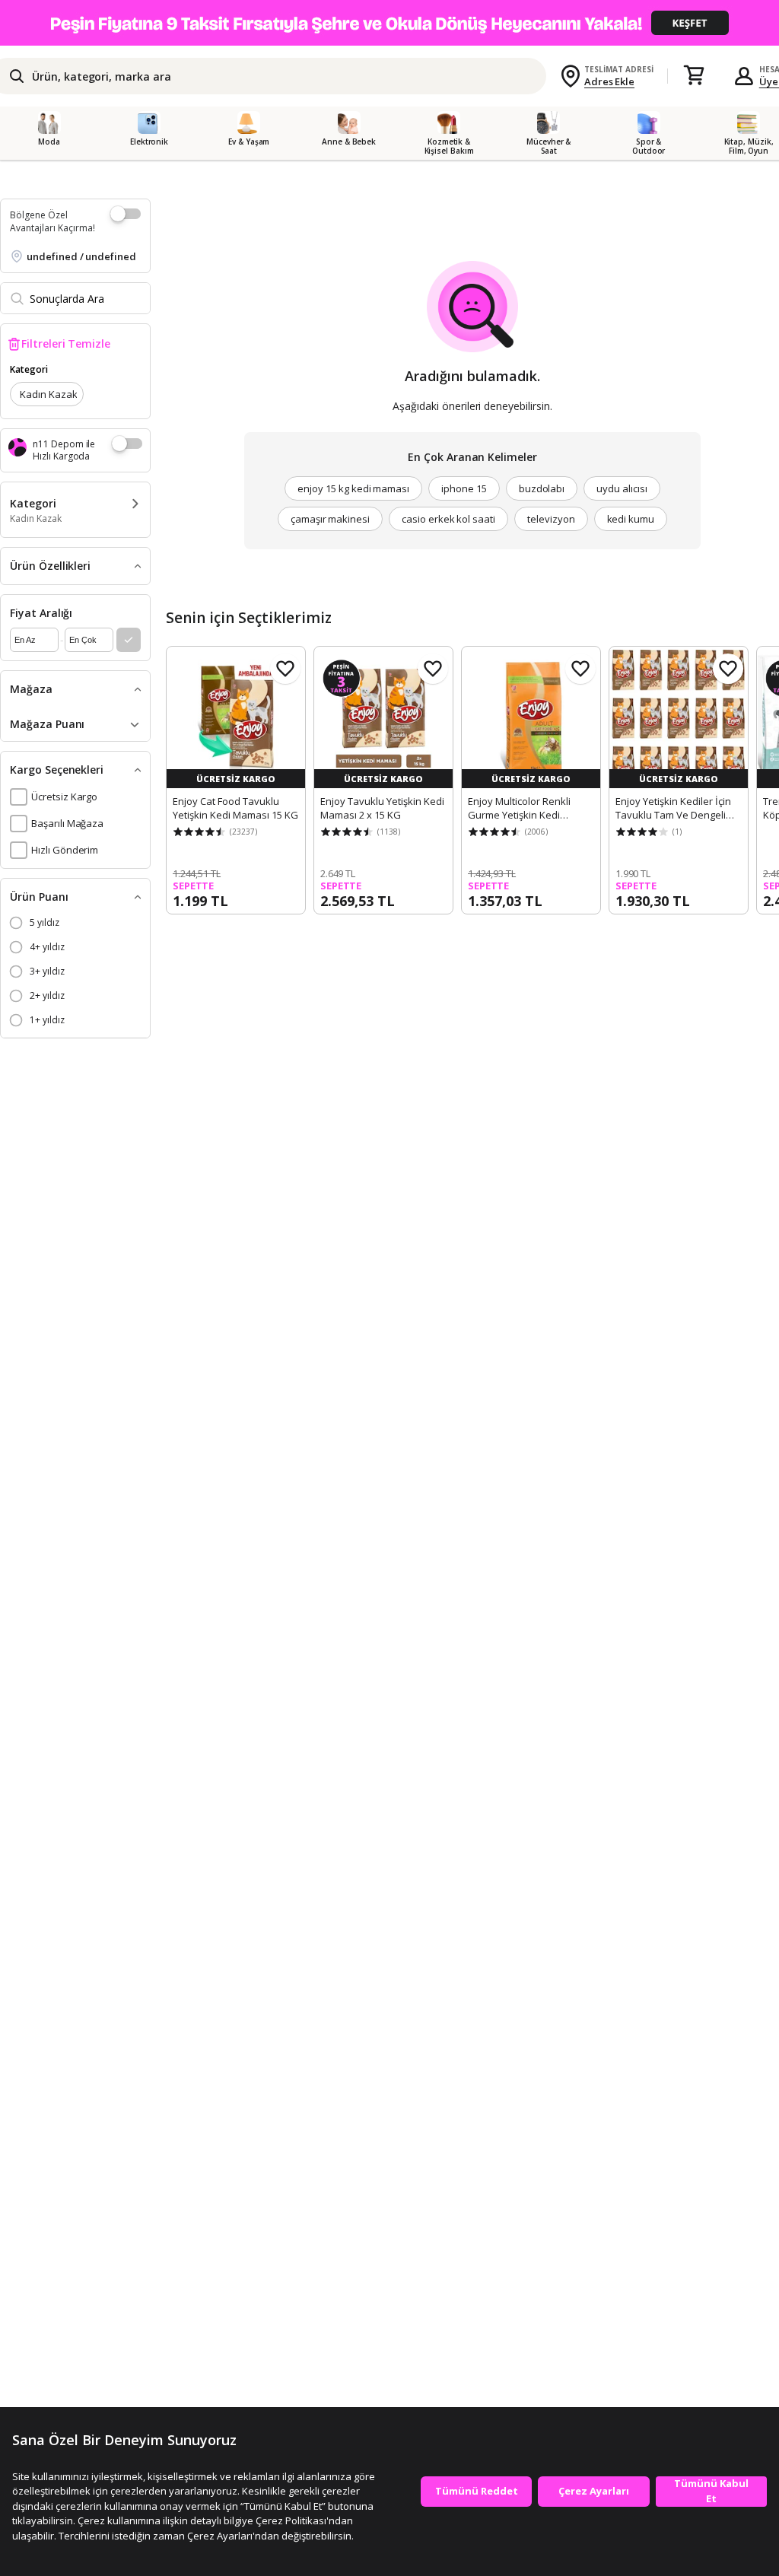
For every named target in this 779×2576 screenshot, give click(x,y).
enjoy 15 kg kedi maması (353, 488)
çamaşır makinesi (330, 519)
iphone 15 (464, 488)
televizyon (551, 519)
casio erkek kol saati (448, 519)
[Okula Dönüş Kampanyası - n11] (389, 23)
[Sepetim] (694, 76)
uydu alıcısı (622, 488)
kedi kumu (631, 519)
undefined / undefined (81, 256)
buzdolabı (542, 488)
